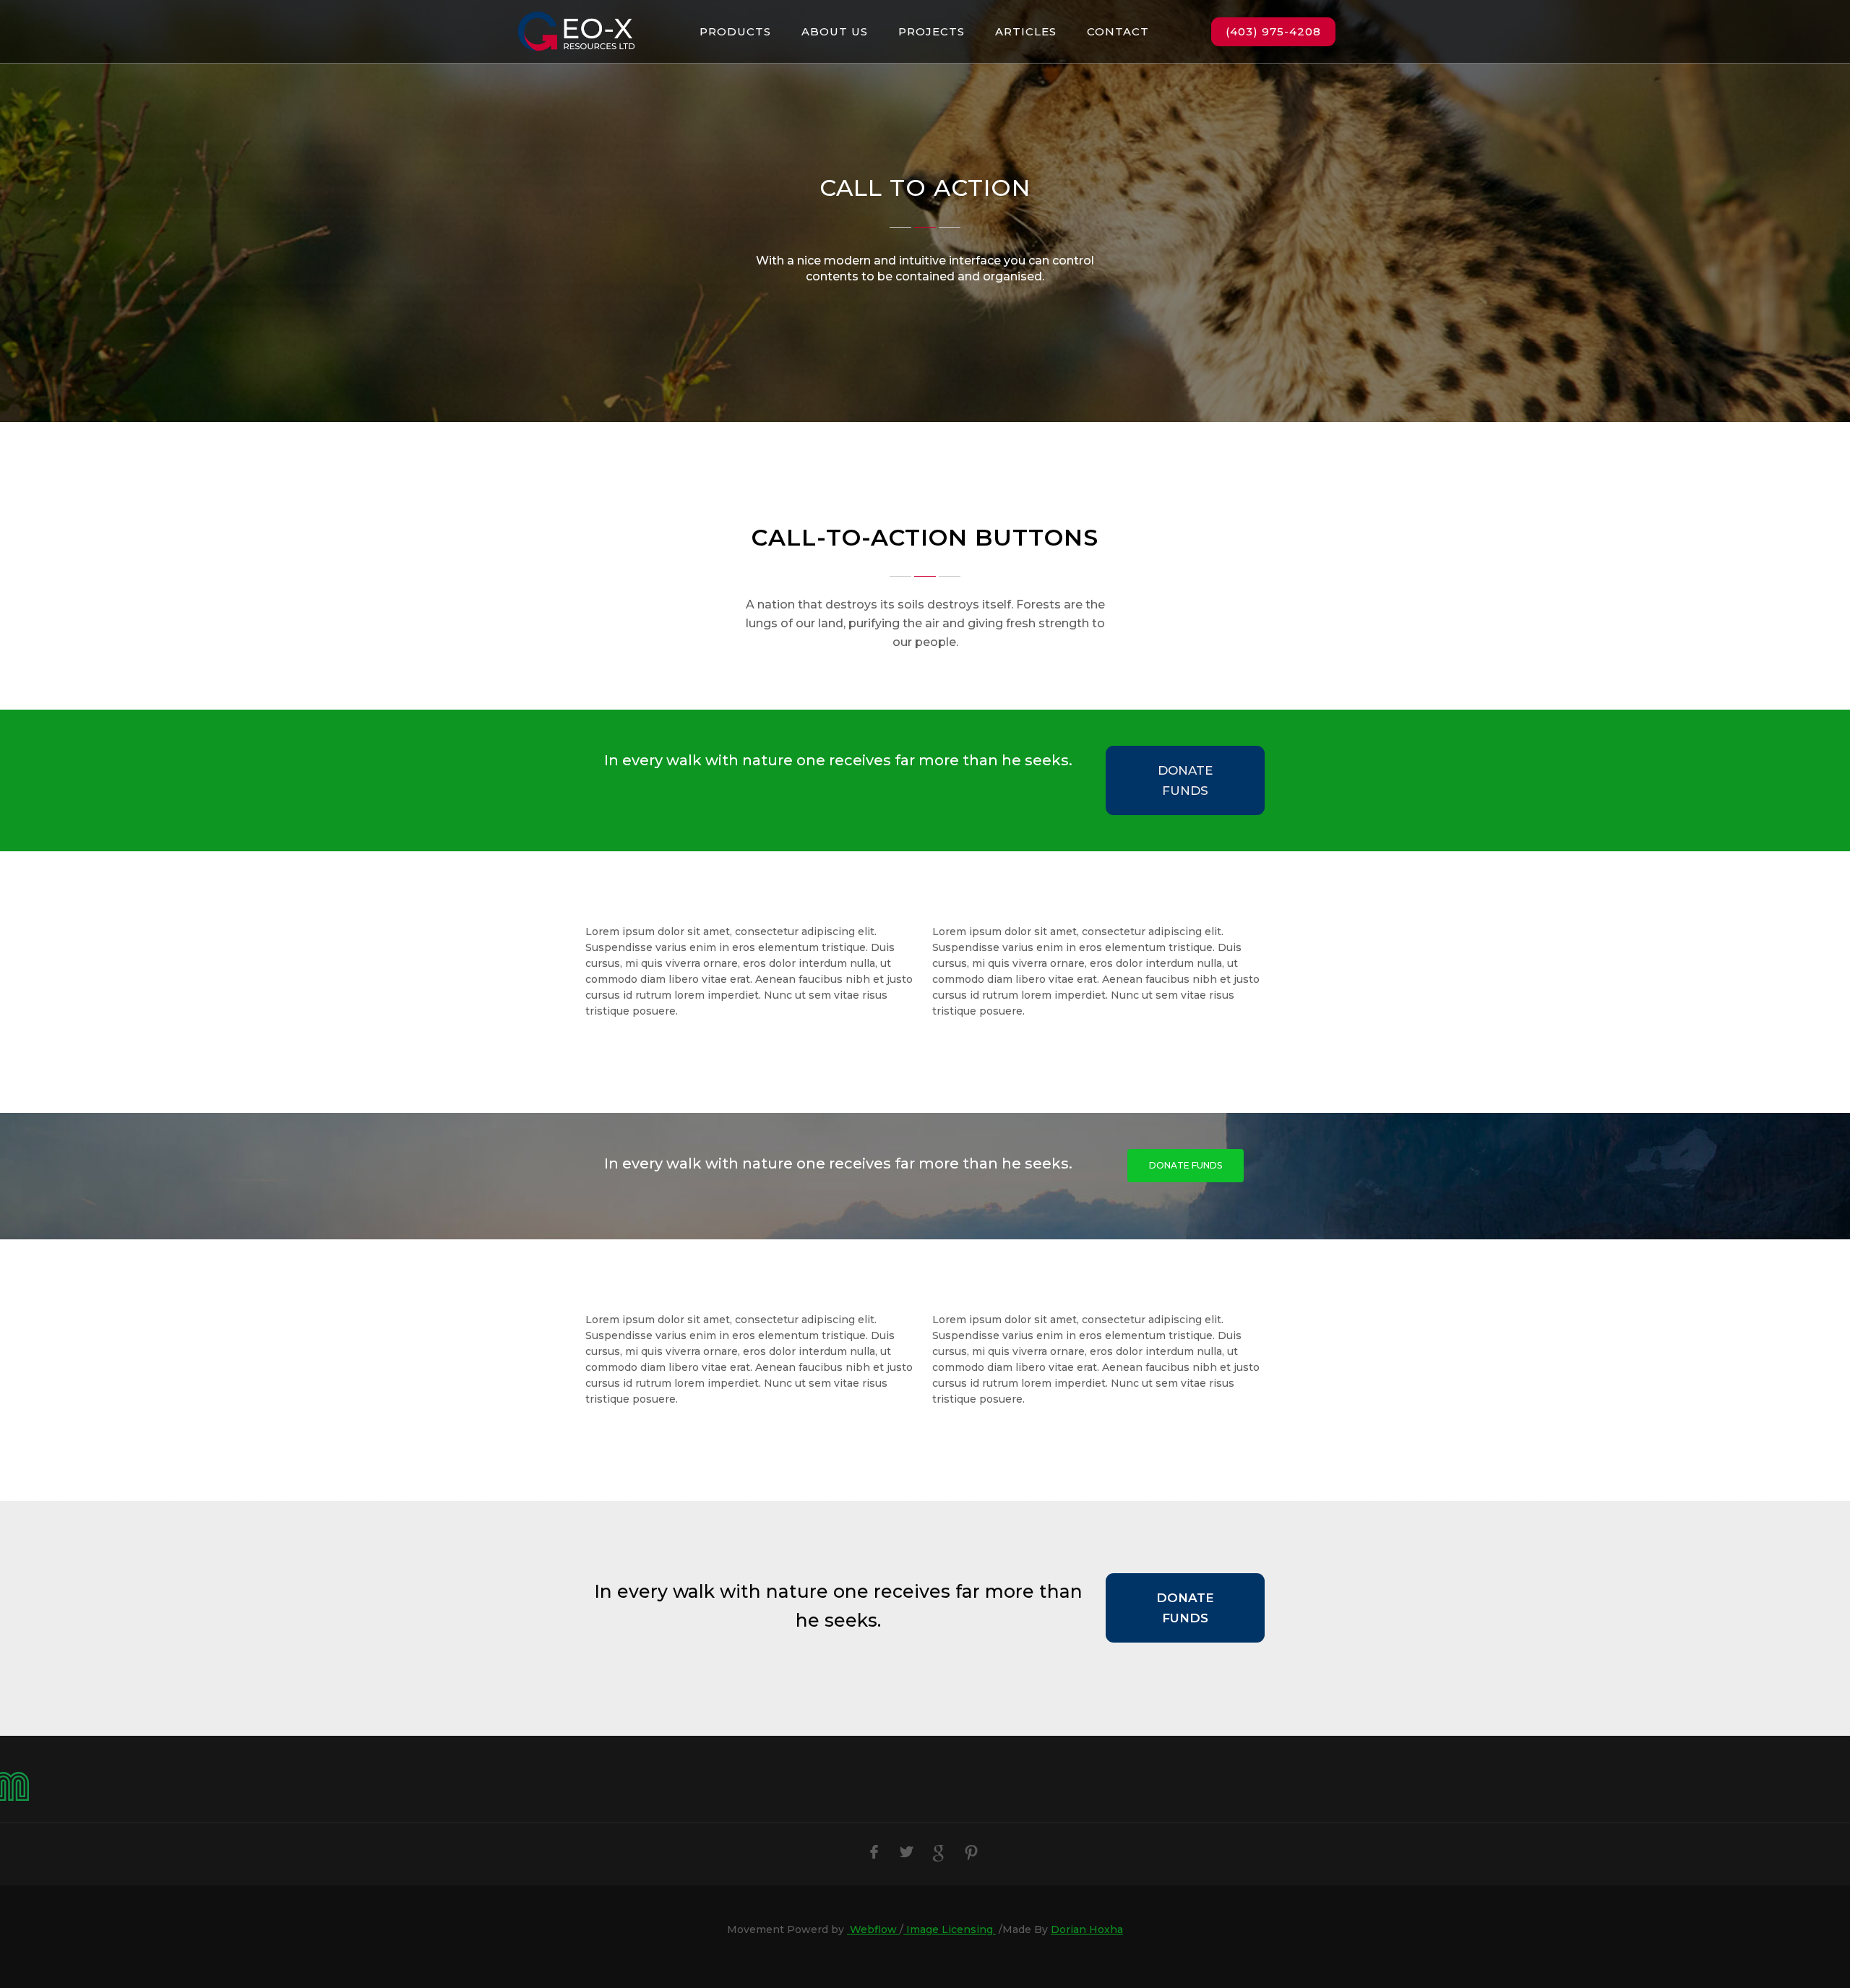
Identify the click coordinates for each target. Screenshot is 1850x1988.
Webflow (873, 1929)
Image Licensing (950, 1929)
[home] (576, 31)
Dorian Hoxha (1087, 1929)
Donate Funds (1185, 780)
